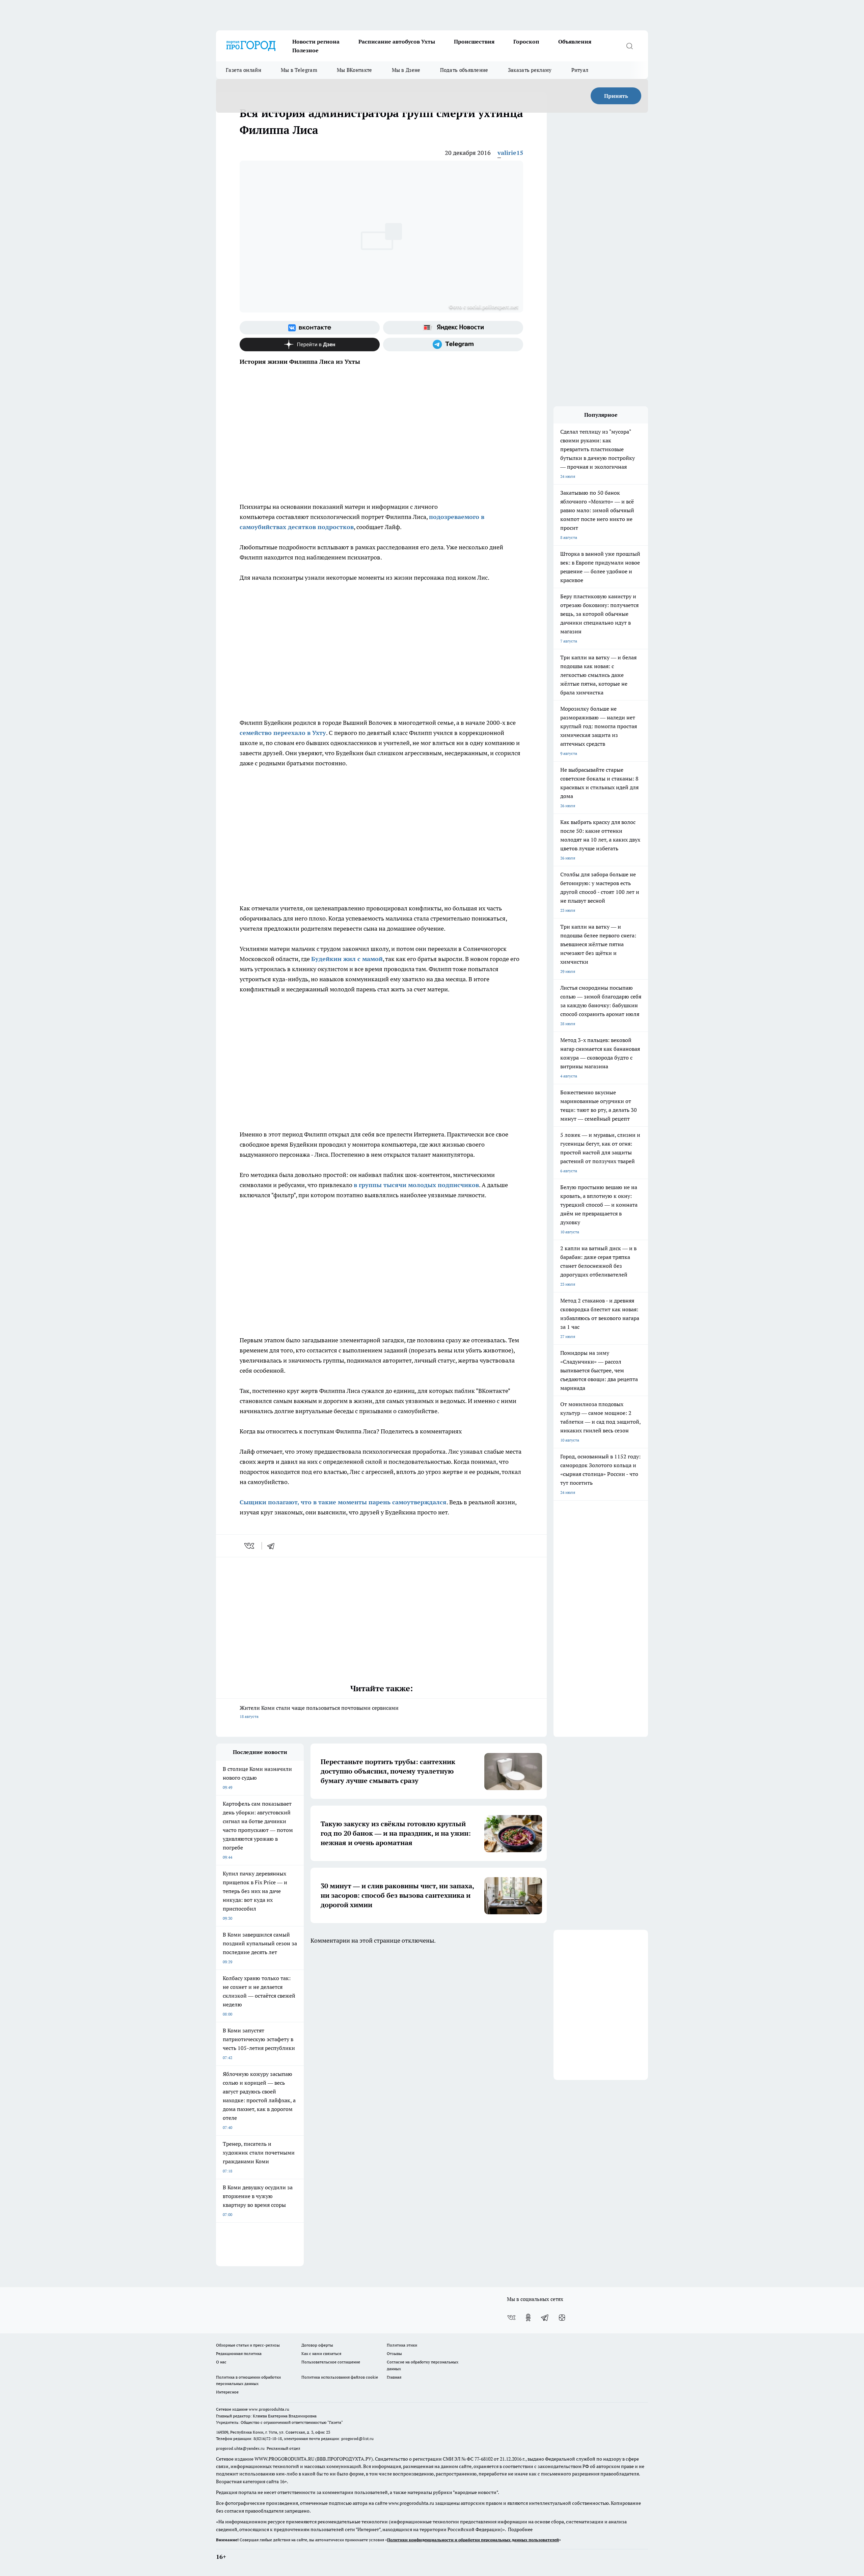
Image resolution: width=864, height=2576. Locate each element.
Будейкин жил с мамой (347, 959)
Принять (616, 96)
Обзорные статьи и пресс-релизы (248, 2345)
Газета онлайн (244, 70)
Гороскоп (526, 42)
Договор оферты (317, 2345)
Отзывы (394, 2353)
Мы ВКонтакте (355, 70)
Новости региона (316, 42)
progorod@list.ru (357, 2438)
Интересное (227, 2392)
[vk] (250, 1546)
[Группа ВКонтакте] (310, 328)
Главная (394, 2377)
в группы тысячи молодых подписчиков (416, 1185)
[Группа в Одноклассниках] (528, 2318)
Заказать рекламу (530, 70)
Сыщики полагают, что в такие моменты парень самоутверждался (343, 1502)
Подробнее (520, 2529)
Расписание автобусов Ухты (397, 42)
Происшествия (474, 42)
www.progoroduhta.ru (269, 2409)
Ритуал (580, 70)
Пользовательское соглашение (331, 2362)
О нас (221, 2362)
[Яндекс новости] (453, 328)
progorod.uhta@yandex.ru (241, 2448)
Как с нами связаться (321, 2353)
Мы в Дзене (406, 70)
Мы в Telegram (299, 70)
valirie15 (510, 153)
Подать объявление (464, 70)
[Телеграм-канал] (453, 345)
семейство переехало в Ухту (283, 733)
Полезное (305, 50)
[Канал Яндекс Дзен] (310, 345)
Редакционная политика (239, 2353)
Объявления (575, 42)
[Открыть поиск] (629, 46)
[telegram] (273, 1546)
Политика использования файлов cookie (340, 2377)
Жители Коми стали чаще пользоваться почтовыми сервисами (319, 1712)
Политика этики (402, 2345)
